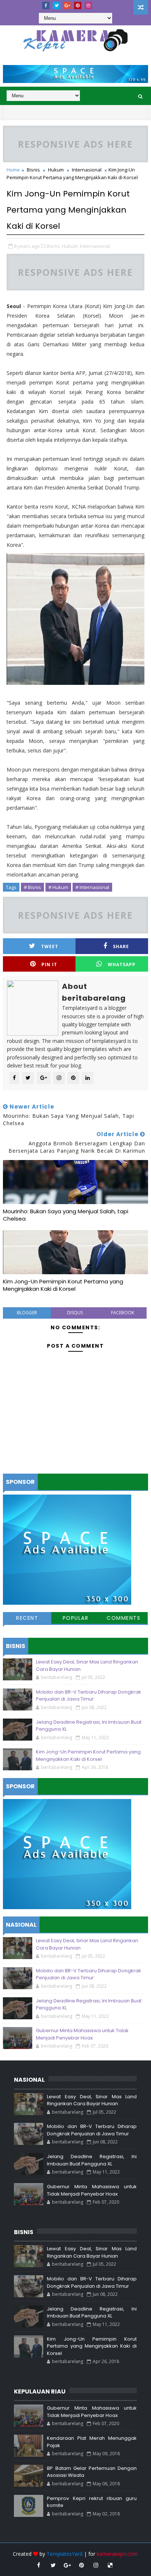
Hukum (56, 170)
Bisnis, (54, 246)
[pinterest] (78, 6)
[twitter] (56, 6)
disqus (75, 1313)
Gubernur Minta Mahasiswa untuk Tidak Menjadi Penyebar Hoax (82, 2034)
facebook (123, 1313)
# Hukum (58, 887)
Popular (76, 1618)
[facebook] (46, 6)
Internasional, (95, 246)
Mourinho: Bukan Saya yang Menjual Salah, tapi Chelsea (66, 1215)
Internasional (87, 170)
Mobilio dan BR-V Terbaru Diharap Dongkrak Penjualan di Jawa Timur (89, 1696)
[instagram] (88, 6)
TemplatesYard (65, 2554)
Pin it (49, 964)
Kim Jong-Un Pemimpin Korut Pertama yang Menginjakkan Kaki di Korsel (63, 1285)
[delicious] (110, 2565)
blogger (27, 1313)
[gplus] (67, 6)
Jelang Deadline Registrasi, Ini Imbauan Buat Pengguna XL (92, 2160)
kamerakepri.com (117, 2554)
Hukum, (70, 246)
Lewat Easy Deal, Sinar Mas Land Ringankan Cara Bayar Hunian (92, 2100)
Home (13, 170)
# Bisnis (32, 887)
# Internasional (92, 887)
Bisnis (33, 170)
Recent (27, 1618)
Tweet (50, 946)
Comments (124, 1618)
